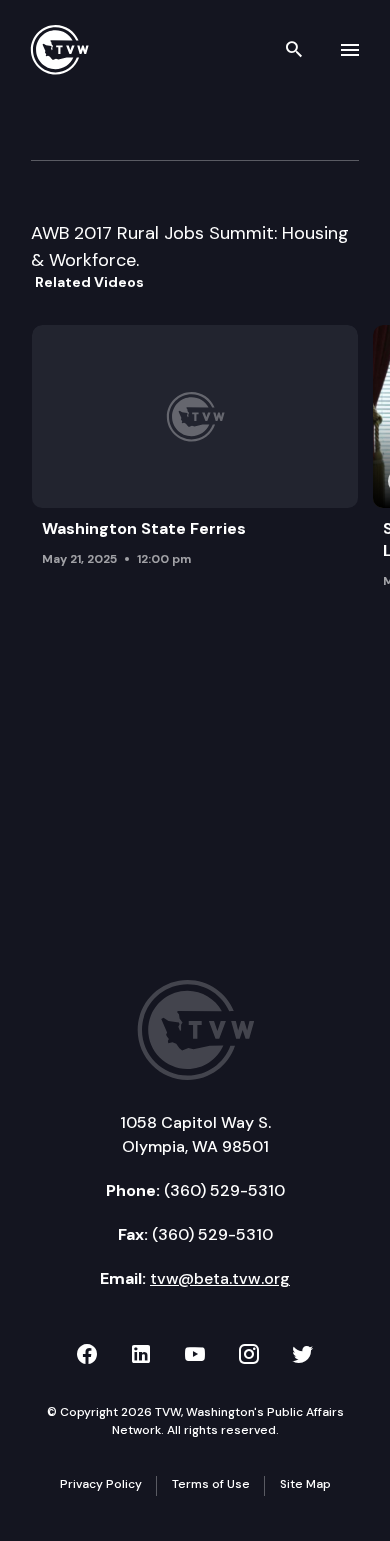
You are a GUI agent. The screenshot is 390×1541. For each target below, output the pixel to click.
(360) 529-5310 (224, 1190)
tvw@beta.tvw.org (220, 1278)
